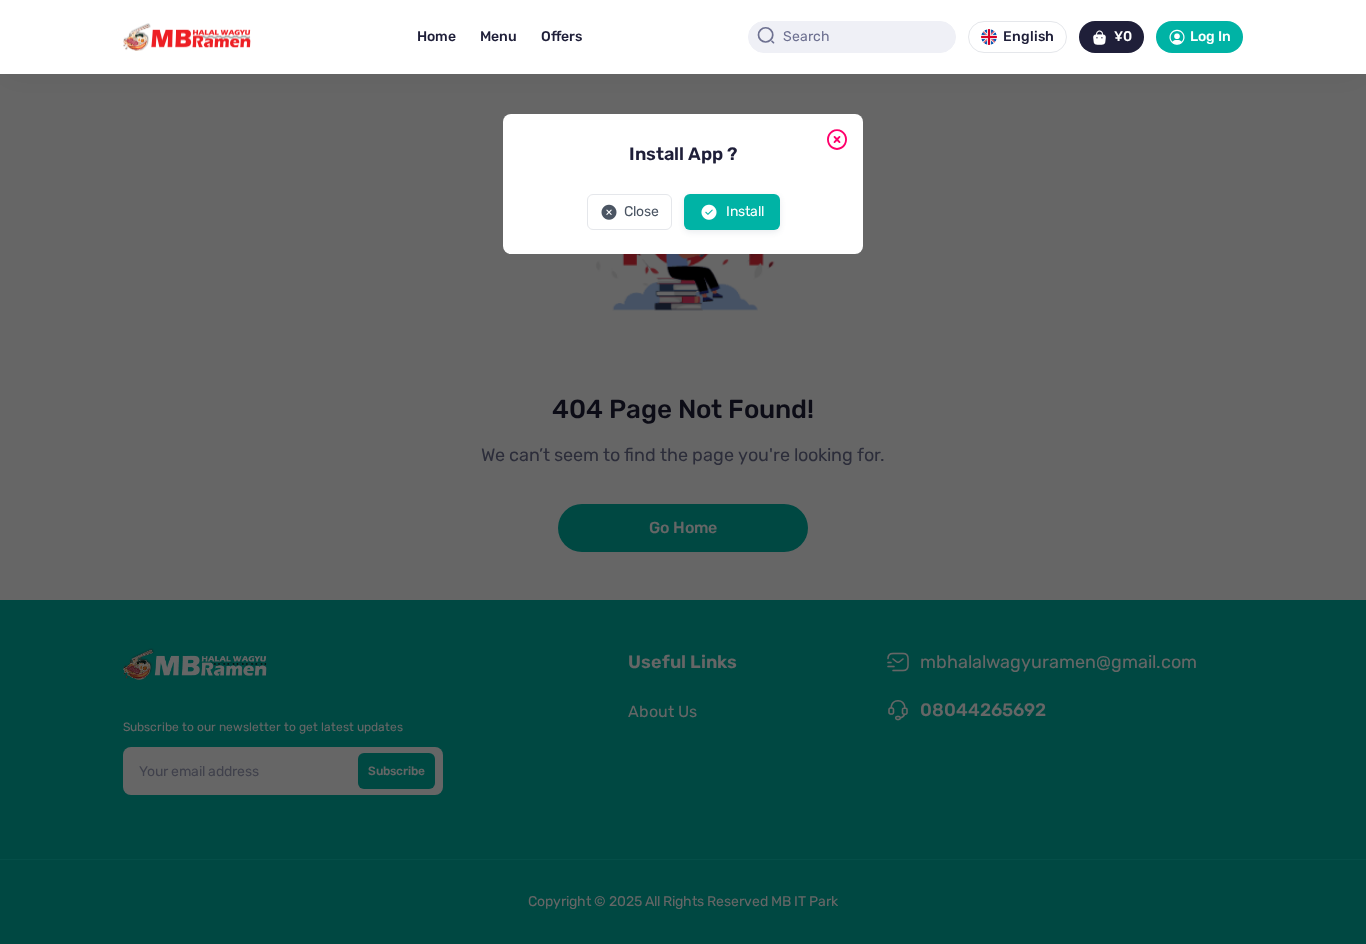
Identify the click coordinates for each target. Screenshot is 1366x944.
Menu (498, 36)
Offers (561, 36)
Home (436, 36)
